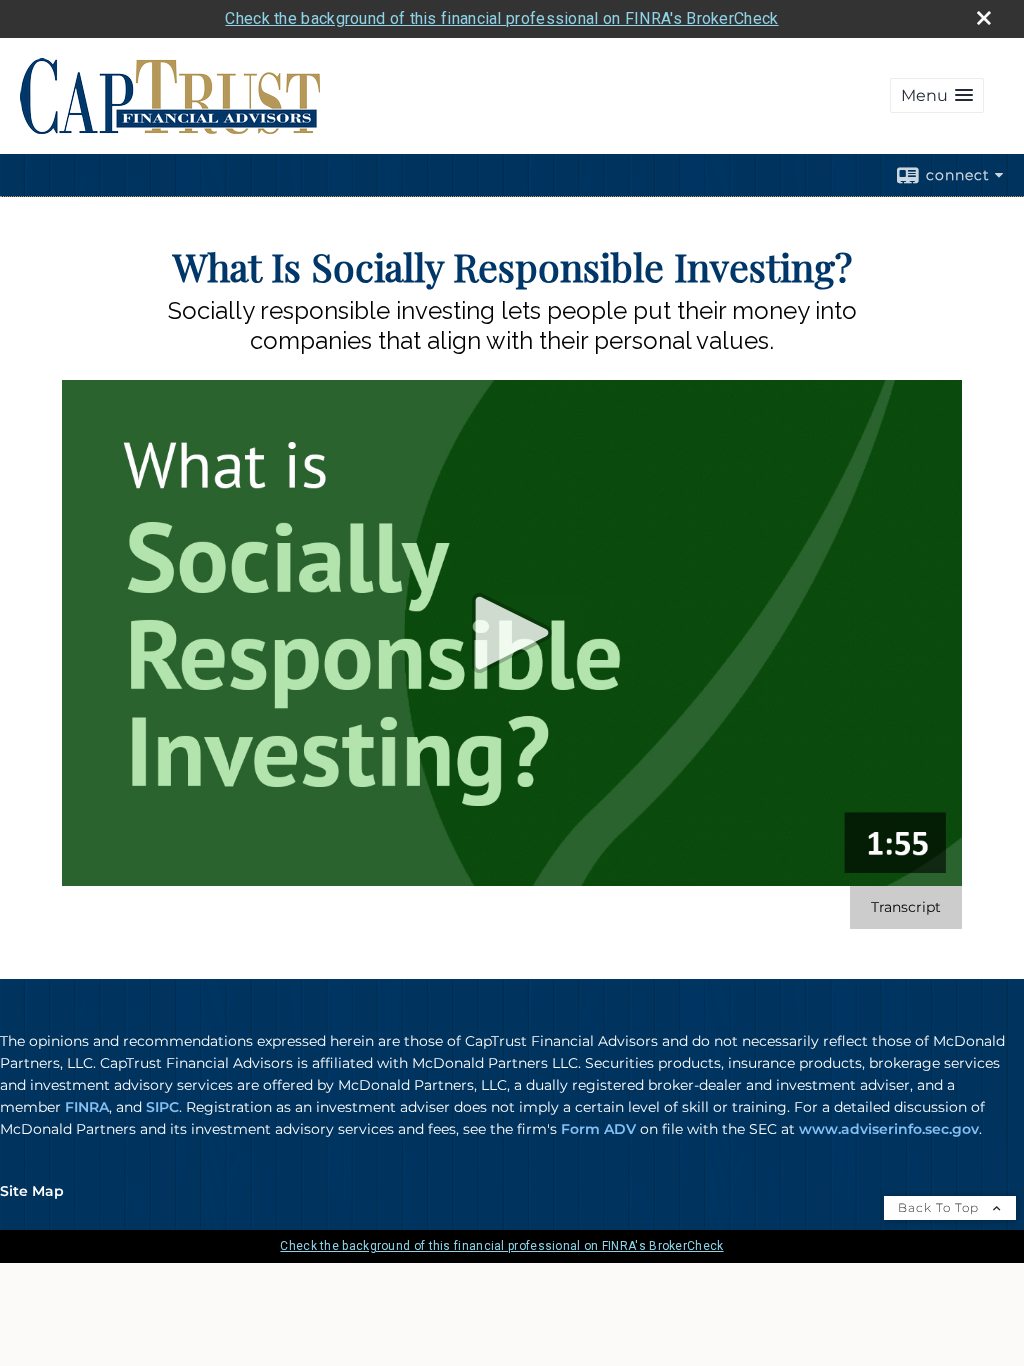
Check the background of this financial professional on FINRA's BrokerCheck (501, 18)
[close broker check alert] (984, 18)
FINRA (87, 1107)
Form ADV (598, 1129)
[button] (937, 95)
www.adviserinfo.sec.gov (889, 1129)
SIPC (162, 1107)
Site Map (32, 1191)
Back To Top (940, 1207)
